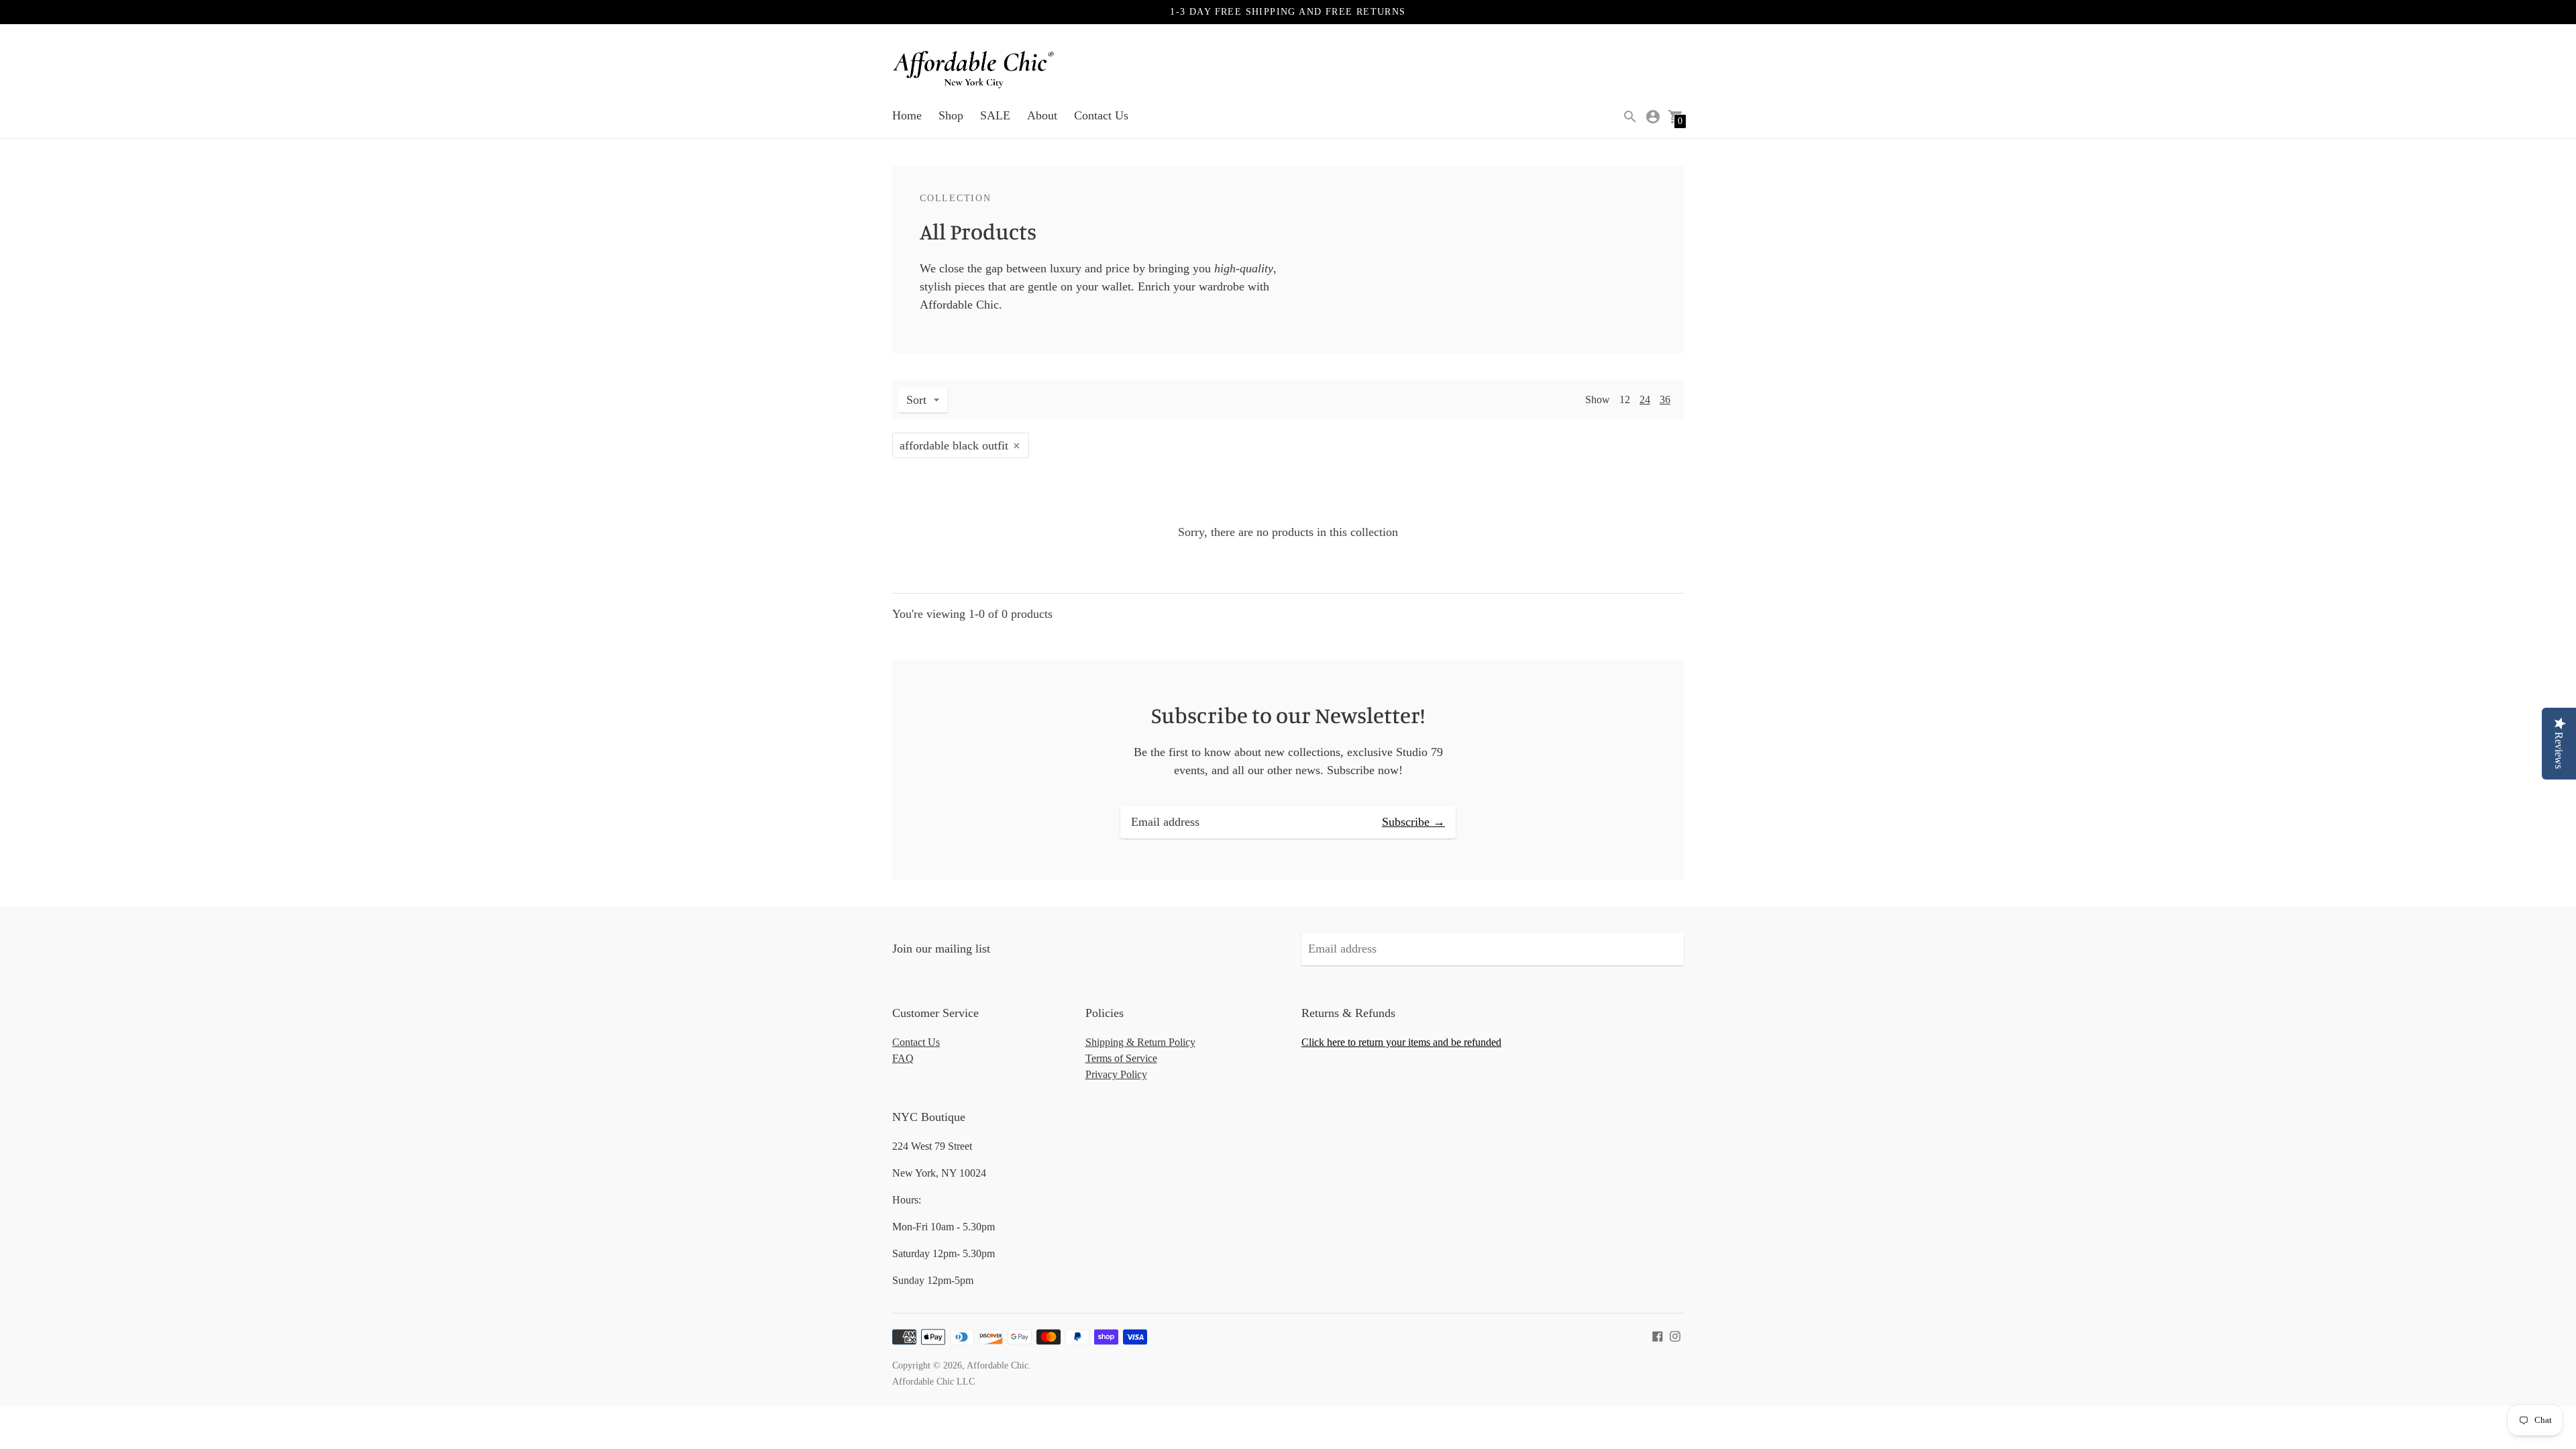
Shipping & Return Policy (1140, 1042)
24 (1645, 399)
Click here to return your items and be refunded (1401, 1042)
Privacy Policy (1116, 1074)
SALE (995, 115)
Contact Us (1101, 115)
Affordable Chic (998, 1365)
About (1042, 115)
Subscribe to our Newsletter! (1288, 715)
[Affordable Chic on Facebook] (1658, 1335)
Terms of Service (1121, 1058)
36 (1665, 399)
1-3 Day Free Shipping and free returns (1288, 12)
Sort (916, 400)
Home (907, 115)
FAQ (903, 1058)
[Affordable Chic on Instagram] (1675, 1335)
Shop (951, 115)
